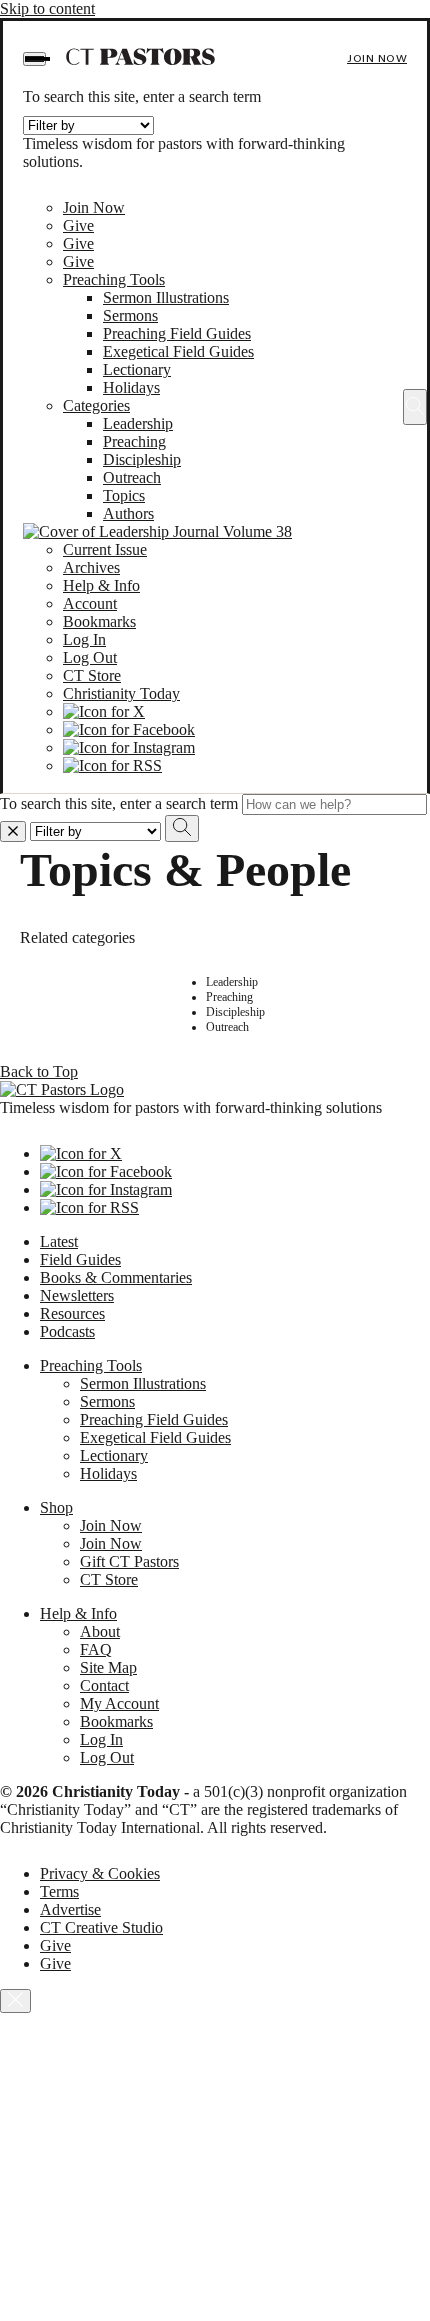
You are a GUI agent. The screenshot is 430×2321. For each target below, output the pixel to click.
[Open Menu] (34, 59)
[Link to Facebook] (129, 729)
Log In (84, 639)
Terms (59, 1891)
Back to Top (39, 1071)
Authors (128, 513)
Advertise (70, 1909)
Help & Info (101, 585)
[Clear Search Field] (13, 831)
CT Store (92, 675)
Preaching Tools (114, 279)
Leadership (138, 423)
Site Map (108, 1667)
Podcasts (67, 1331)
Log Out (90, 657)
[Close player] (15, 2001)
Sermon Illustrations (166, 297)
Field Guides (80, 1259)
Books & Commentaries (116, 1277)
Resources (72, 1313)
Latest (59, 1241)
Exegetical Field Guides (178, 351)
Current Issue (105, 549)
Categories (96, 405)
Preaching (134, 441)
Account (90, 603)
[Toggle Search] (415, 407)
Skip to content (47, 8)
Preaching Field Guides (177, 333)
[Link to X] (104, 711)
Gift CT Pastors (129, 1561)
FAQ (96, 1649)
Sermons (130, 315)
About (100, 1631)
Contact (104, 1685)
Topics (124, 495)
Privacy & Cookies (100, 1873)
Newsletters (77, 1295)
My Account (119, 1703)
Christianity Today (121, 693)
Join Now (377, 58)
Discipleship (142, 459)
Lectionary (137, 369)
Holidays (131, 387)
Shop (56, 1507)
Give (78, 225)
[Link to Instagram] (129, 747)
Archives (91, 567)
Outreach (132, 477)
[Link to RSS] (112, 765)
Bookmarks (99, 621)
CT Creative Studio (101, 1927)
